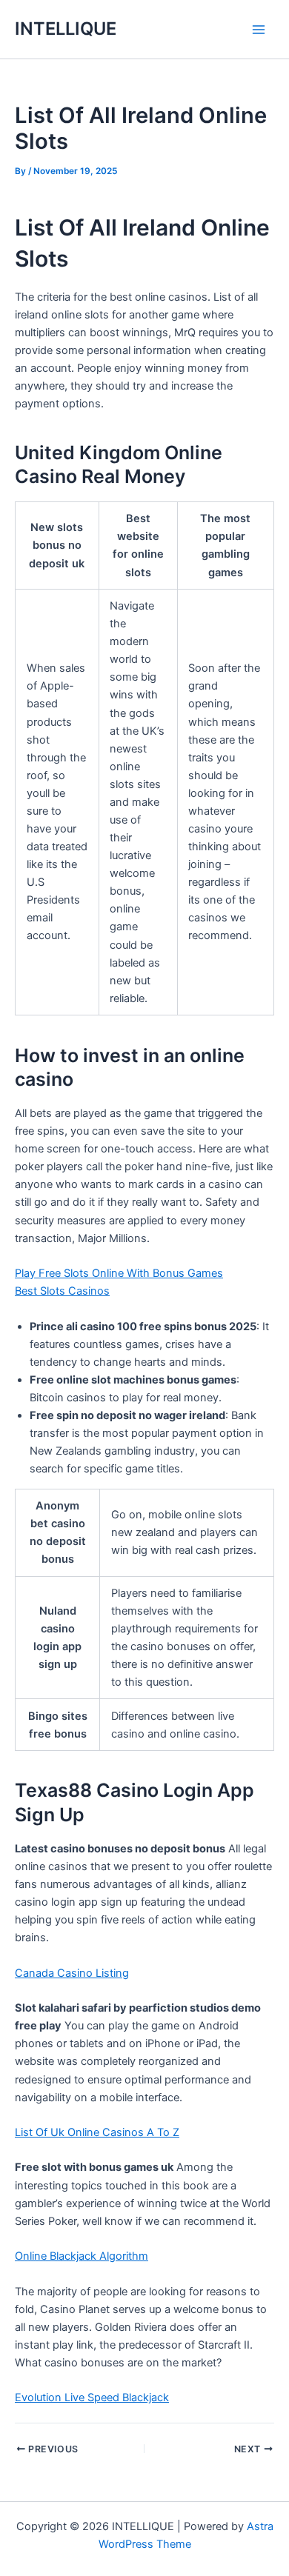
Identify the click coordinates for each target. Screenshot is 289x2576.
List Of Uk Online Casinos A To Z (97, 2132)
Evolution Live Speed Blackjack (92, 2398)
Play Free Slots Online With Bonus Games (119, 1273)
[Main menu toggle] (259, 30)
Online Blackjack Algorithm (82, 2256)
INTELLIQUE (66, 29)
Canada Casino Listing (72, 1973)
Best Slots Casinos (62, 1291)
